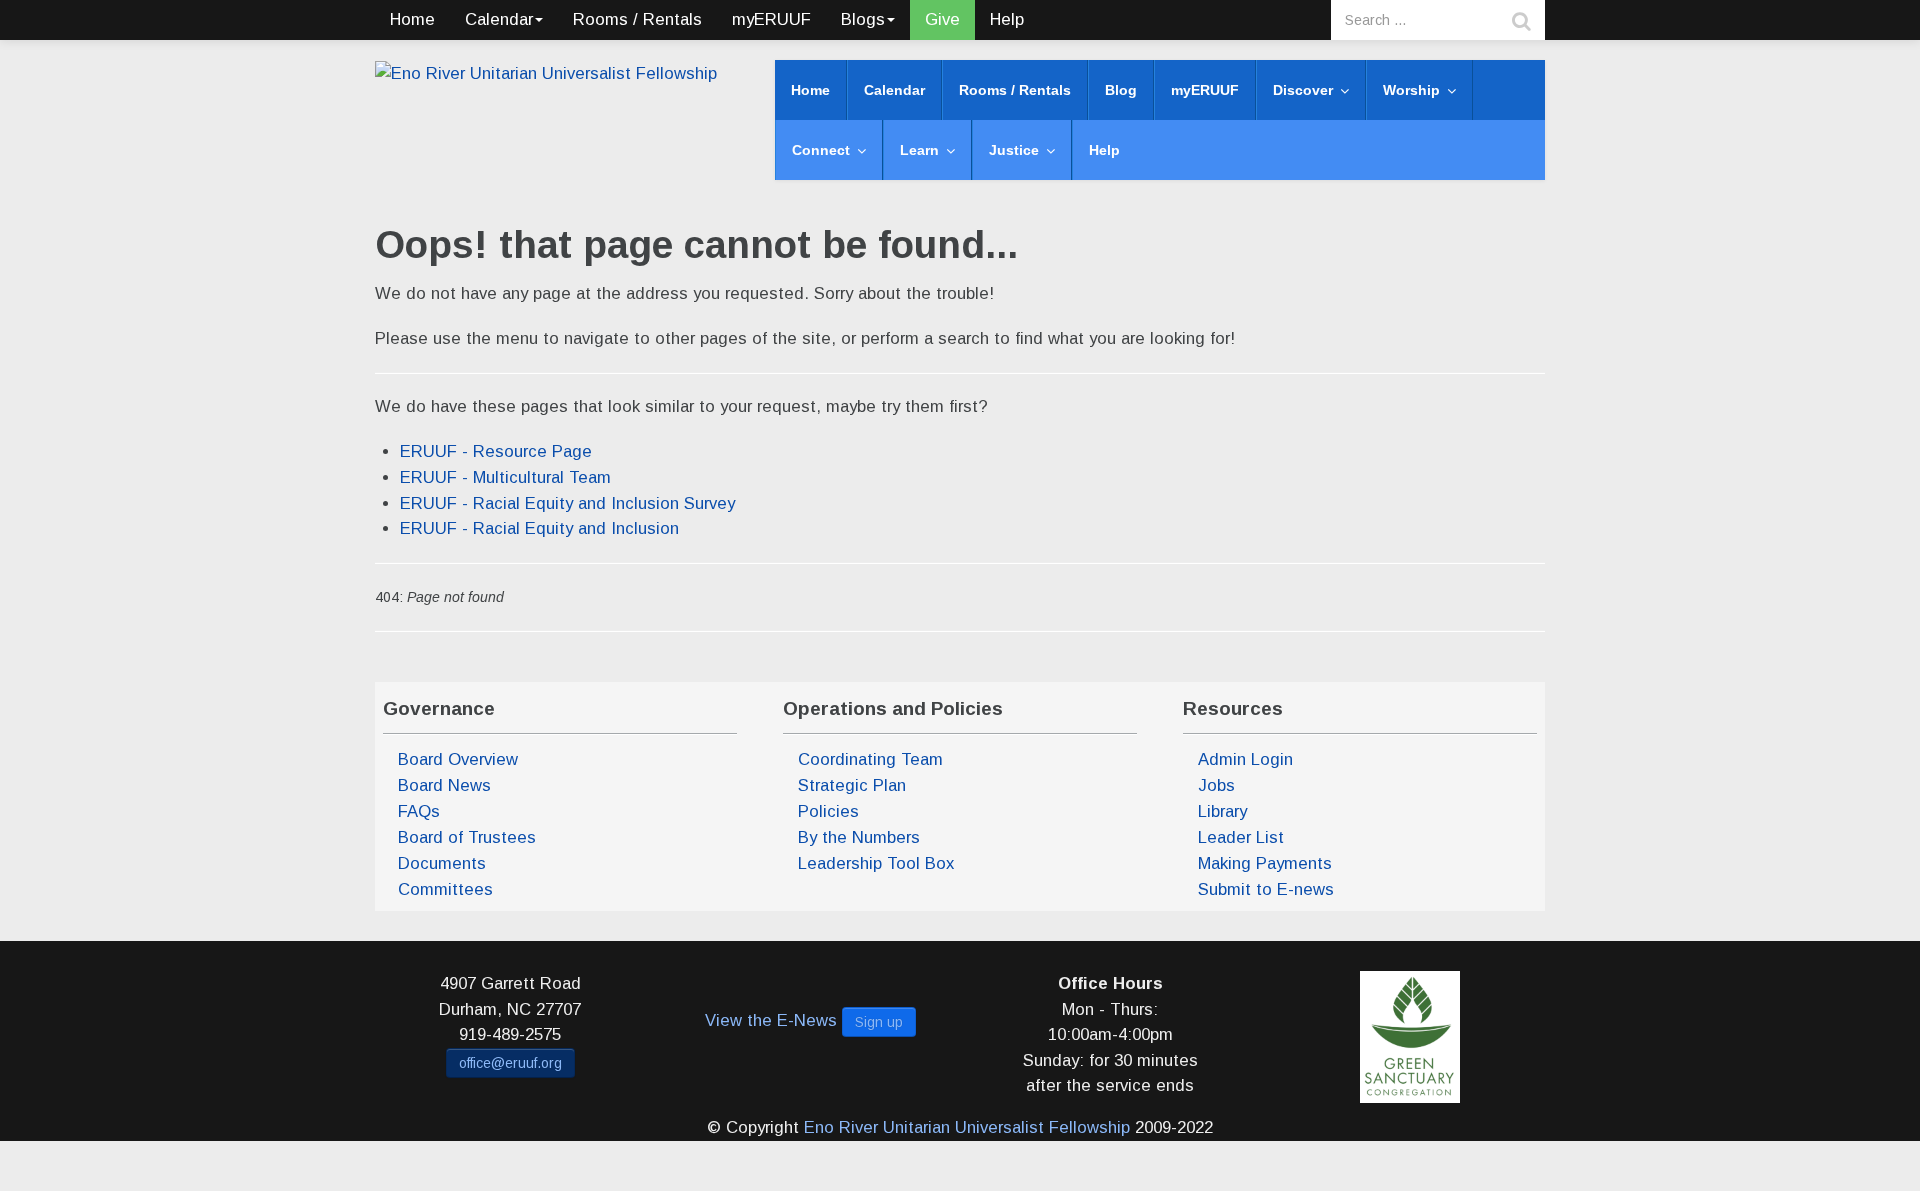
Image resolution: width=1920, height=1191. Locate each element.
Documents (442, 863)
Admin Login (1245, 759)
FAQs (419, 811)
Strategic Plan (852, 785)
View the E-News (771, 1020)
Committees (445, 889)
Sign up (879, 1022)
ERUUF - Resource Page (496, 451)
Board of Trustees (467, 837)
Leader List (1241, 837)
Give (942, 19)
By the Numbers (859, 837)
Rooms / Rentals (637, 19)
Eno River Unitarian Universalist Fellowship (967, 1127)
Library (1222, 811)
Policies (828, 811)
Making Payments (1265, 863)
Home (412, 19)
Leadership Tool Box (876, 863)
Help (1007, 19)
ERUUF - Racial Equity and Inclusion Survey (567, 503)
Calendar (499, 19)
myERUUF (771, 19)
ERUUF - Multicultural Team (505, 477)
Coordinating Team (870, 759)
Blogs (863, 19)
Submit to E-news (1266, 889)
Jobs (1216, 785)
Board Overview (458, 759)
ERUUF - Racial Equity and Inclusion (539, 528)
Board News (444, 785)
